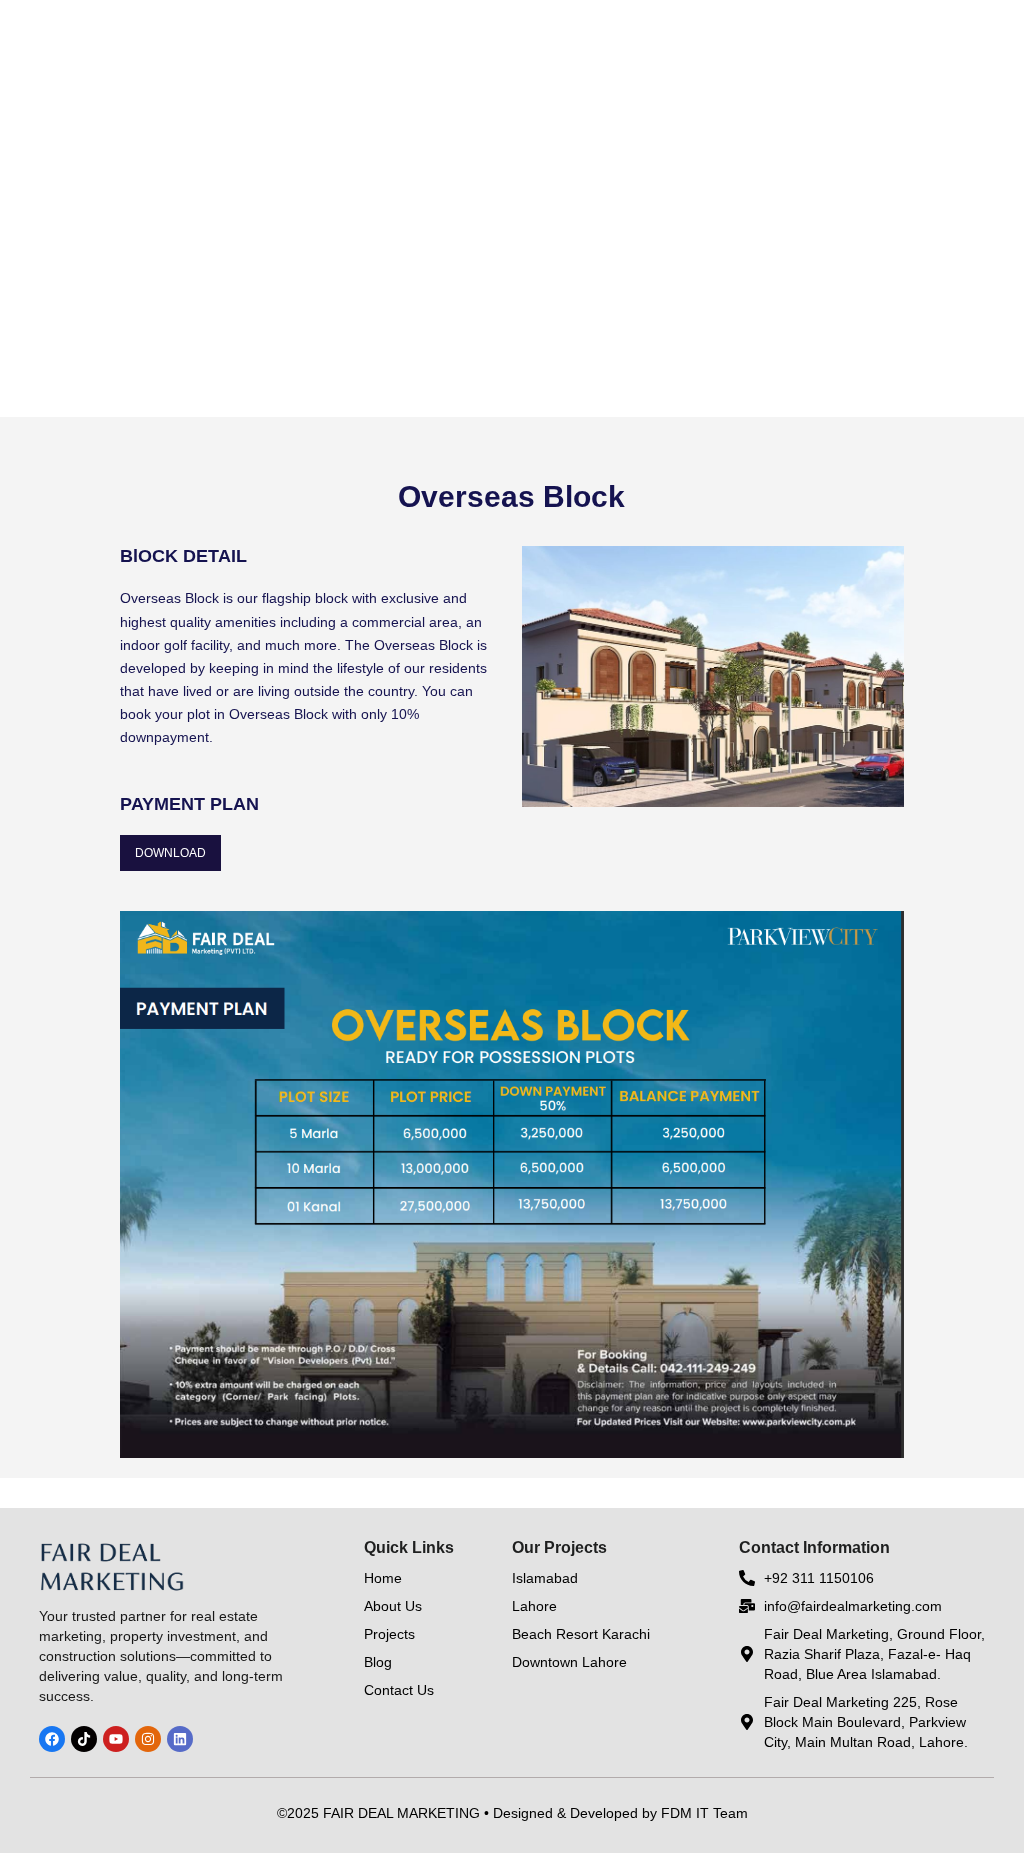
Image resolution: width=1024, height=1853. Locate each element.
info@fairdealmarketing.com (853, 1606)
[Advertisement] (512, 269)
